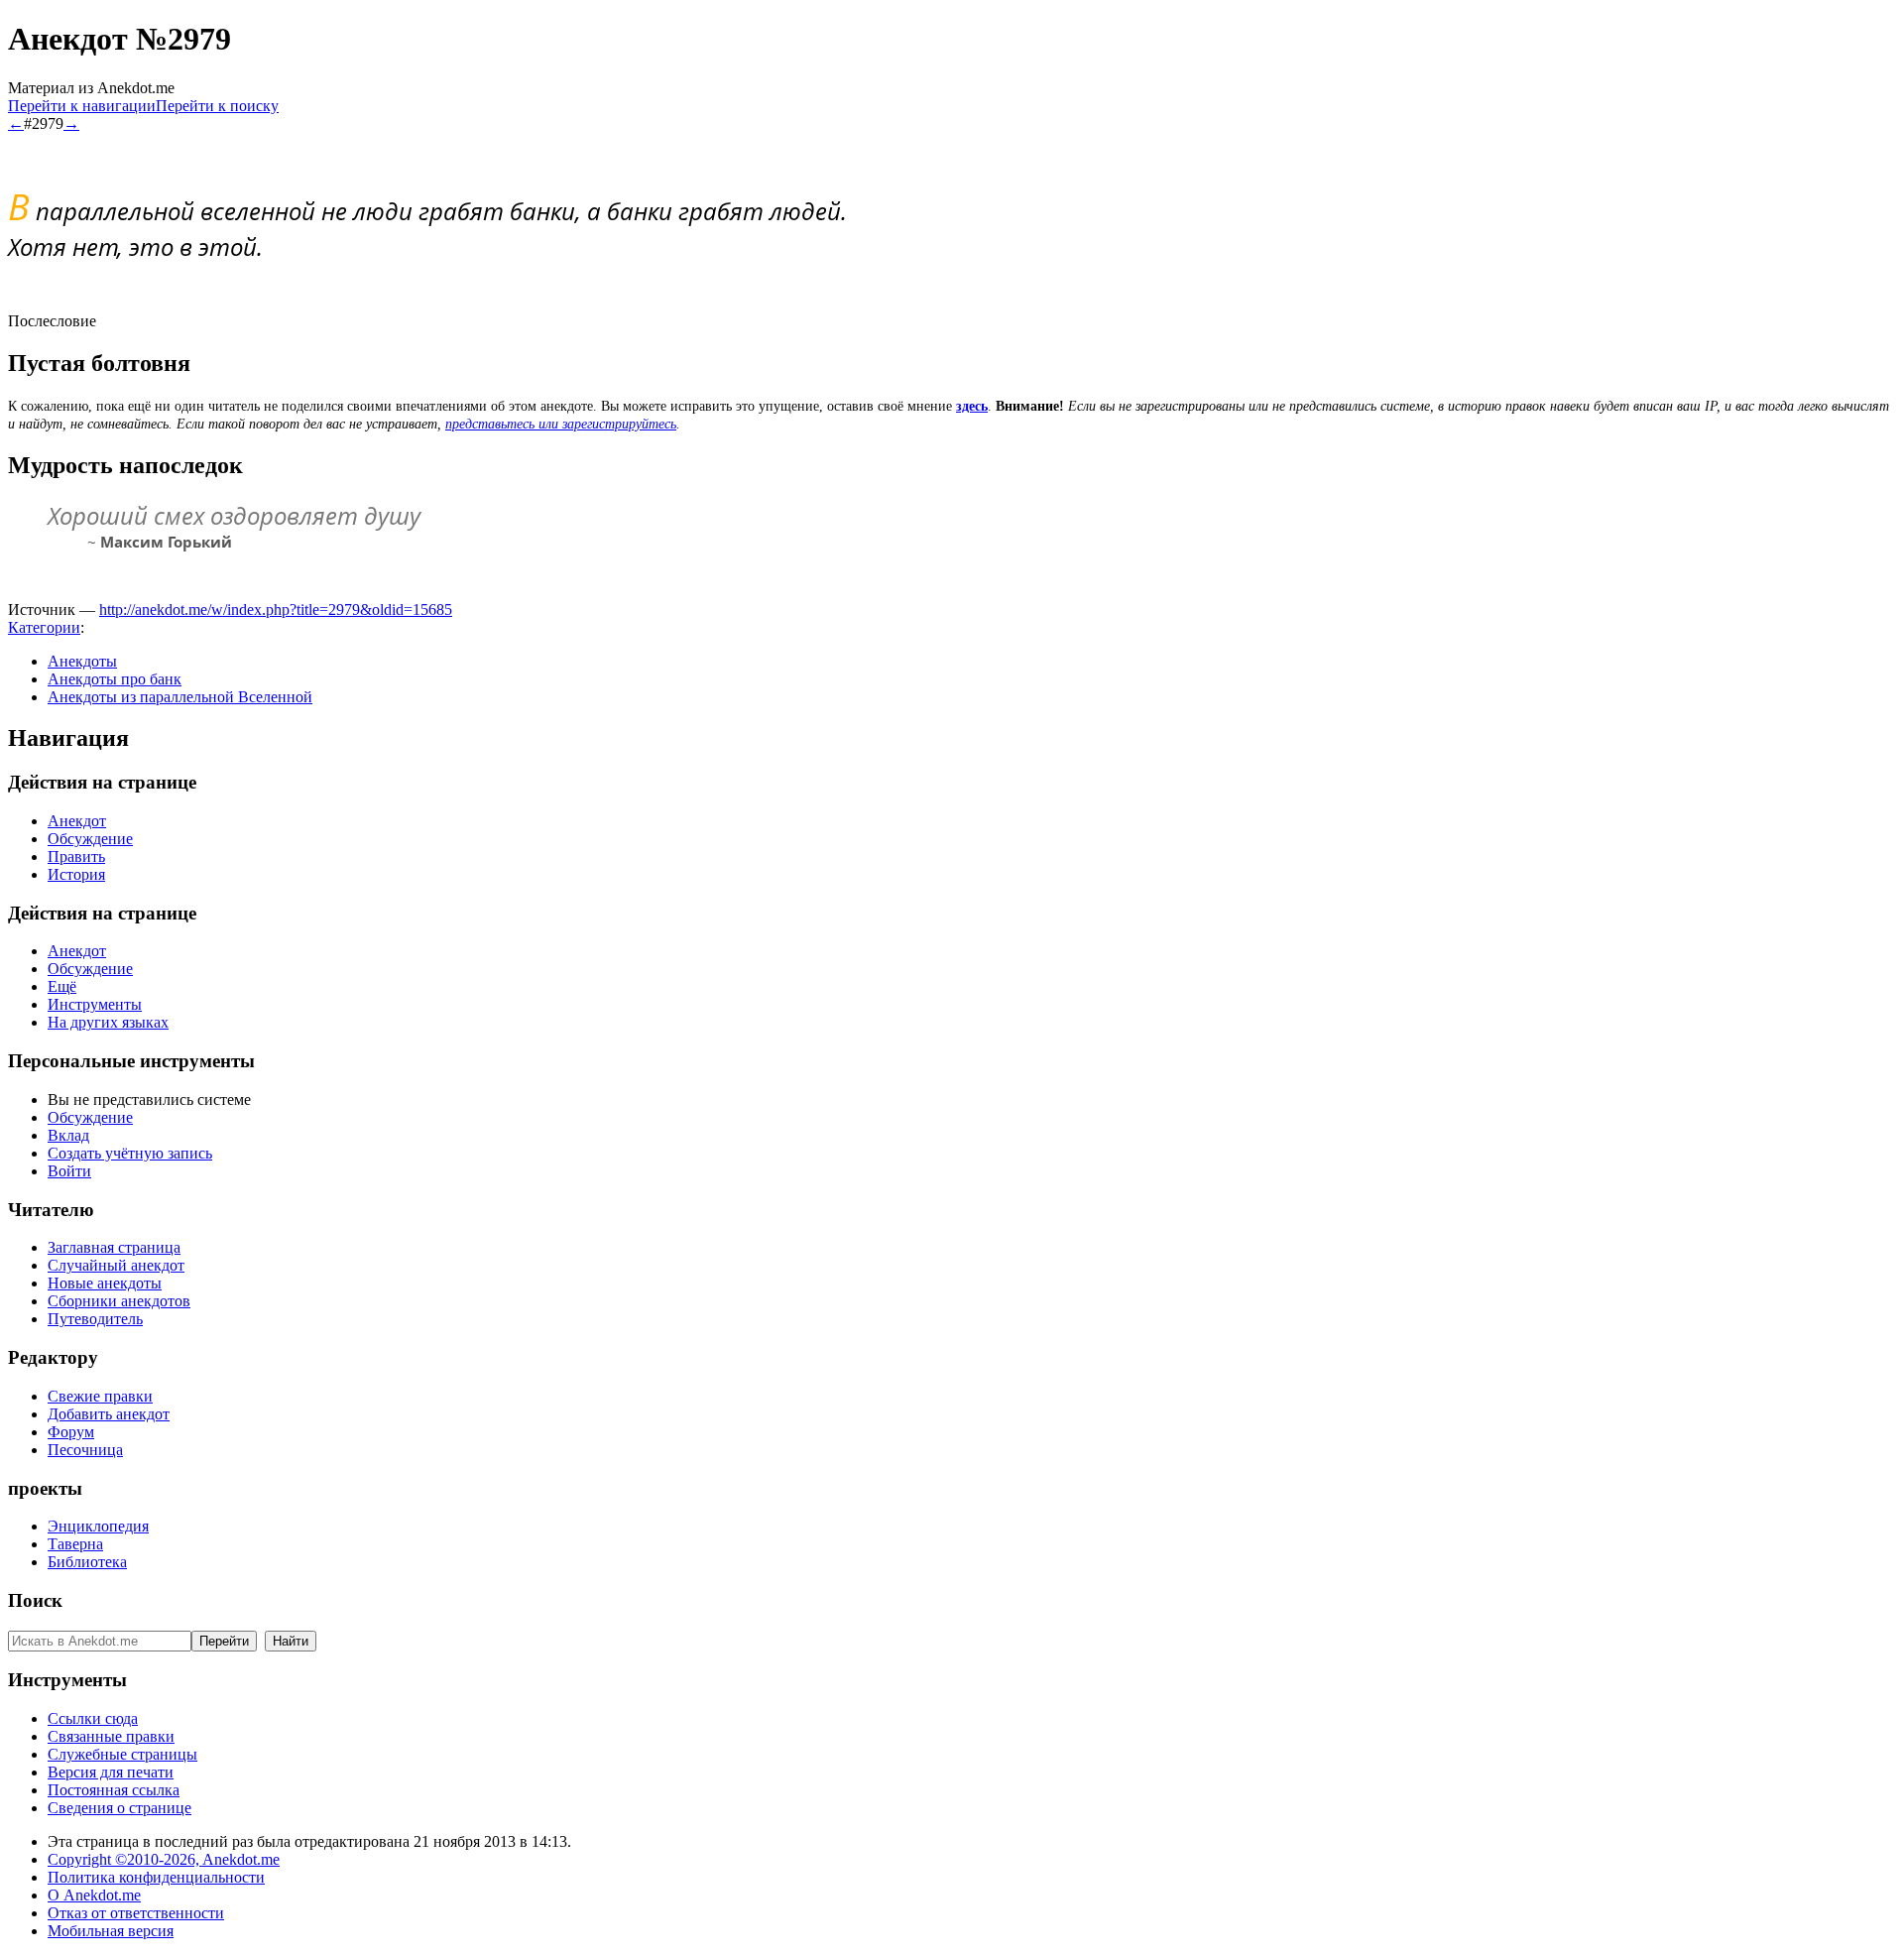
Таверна (75, 1544)
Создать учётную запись (130, 1153)
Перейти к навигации (82, 106)
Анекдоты (82, 661)
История (76, 874)
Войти (69, 1171)
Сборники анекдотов (119, 1301)
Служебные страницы (122, 1754)
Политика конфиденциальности (156, 1877)
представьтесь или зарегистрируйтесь (561, 424)
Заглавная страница (114, 1247)
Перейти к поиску (217, 106)
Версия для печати (111, 1772)
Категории (44, 627)
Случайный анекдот (116, 1265)
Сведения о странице (119, 1808)
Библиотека (87, 1562)
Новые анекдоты (105, 1283)
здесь (972, 406)
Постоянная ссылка (114, 1790)
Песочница (85, 1450)
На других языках (108, 1022)
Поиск (35, 1600)
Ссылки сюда (93, 1718)
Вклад (68, 1135)
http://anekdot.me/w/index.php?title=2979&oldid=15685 (276, 610)
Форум (71, 1432)
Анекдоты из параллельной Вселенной (180, 697)
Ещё (62, 986)
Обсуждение (90, 839)
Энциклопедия (98, 1526)
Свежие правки (100, 1396)
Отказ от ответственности (136, 1913)
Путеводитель (95, 1319)
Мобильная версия (111, 1931)
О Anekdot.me (94, 1895)
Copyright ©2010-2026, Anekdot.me (164, 1859)
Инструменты (95, 1004)
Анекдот (77, 821)
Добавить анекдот (109, 1414)
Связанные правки (111, 1736)
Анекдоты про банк (115, 679)
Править (76, 856)
